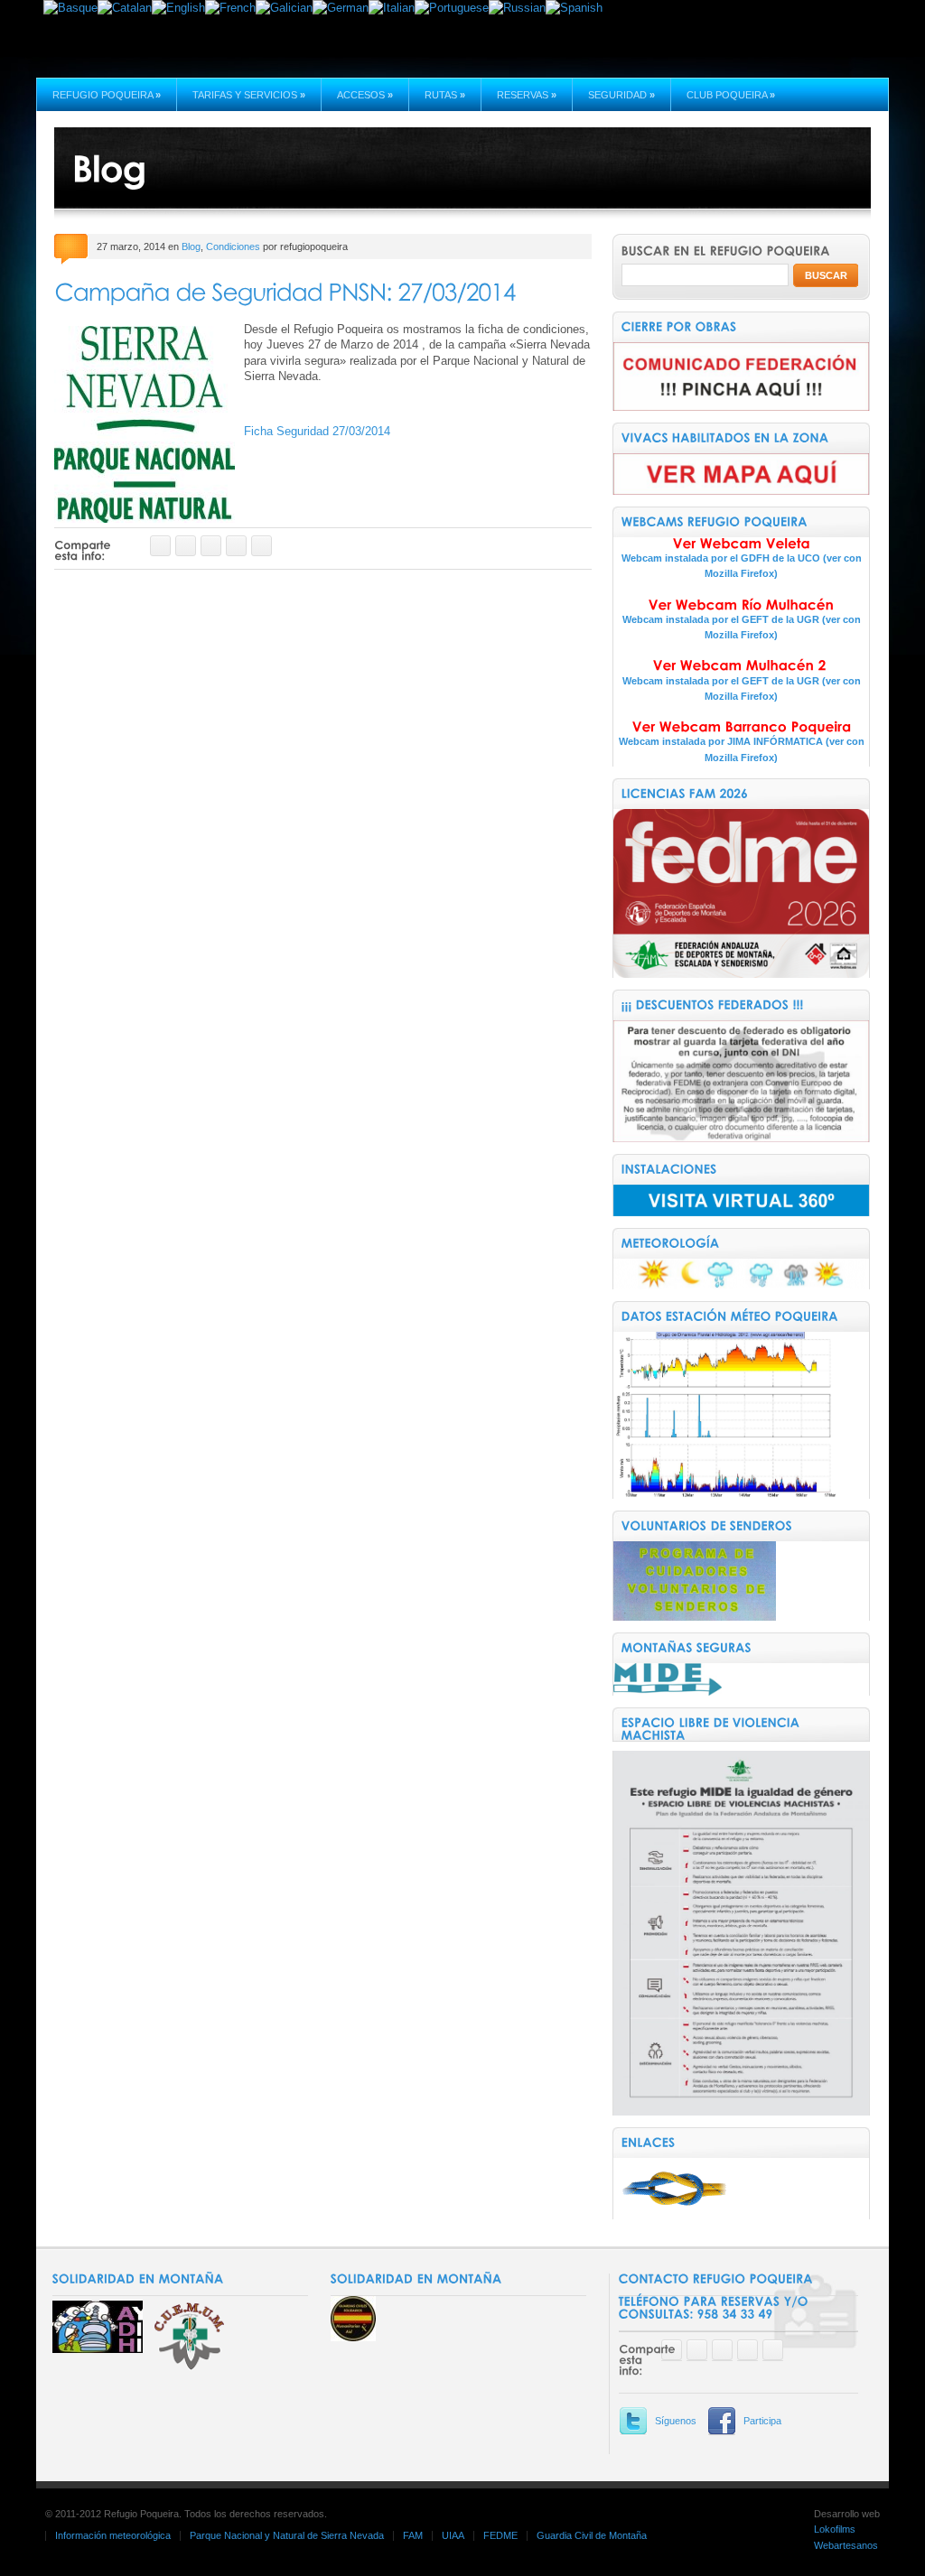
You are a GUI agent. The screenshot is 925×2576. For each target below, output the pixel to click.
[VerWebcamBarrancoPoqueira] (741, 727)
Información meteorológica (113, 2535)
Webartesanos (846, 2545)
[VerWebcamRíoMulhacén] (741, 605)
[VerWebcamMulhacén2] (741, 666)
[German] (341, 8)
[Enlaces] (672, 2215)
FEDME (500, 2535)
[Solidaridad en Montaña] (353, 2337)
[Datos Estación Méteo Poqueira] (725, 1495)
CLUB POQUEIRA (731, 95)
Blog (191, 246)
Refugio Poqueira (107, 95)
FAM (413, 2535)
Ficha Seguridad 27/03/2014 (317, 431)
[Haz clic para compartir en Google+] (211, 546)
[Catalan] (125, 8)
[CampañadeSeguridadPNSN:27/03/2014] (285, 291)
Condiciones (233, 246)
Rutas (445, 95)
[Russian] (517, 8)
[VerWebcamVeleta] (741, 544)
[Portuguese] (452, 8)
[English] (178, 8)
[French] (230, 8)
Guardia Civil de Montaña (592, 2535)
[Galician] (284, 8)
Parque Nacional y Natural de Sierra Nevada (287, 2535)
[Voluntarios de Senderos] (695, 1617)
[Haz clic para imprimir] (262, 546)
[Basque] (70, 8)
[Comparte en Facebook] (160, 546)
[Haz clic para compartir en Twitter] (186, 546)
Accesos (365, 95)
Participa (762, 2421)
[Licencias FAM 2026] (741, 974)
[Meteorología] (740, 1285)
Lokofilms (835, 2529)
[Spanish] (574, 8)
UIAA (453, 2535)
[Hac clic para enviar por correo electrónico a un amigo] (236, 546)
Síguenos (676, 2421)
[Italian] (392, 8)
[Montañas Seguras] (668, 1692)
